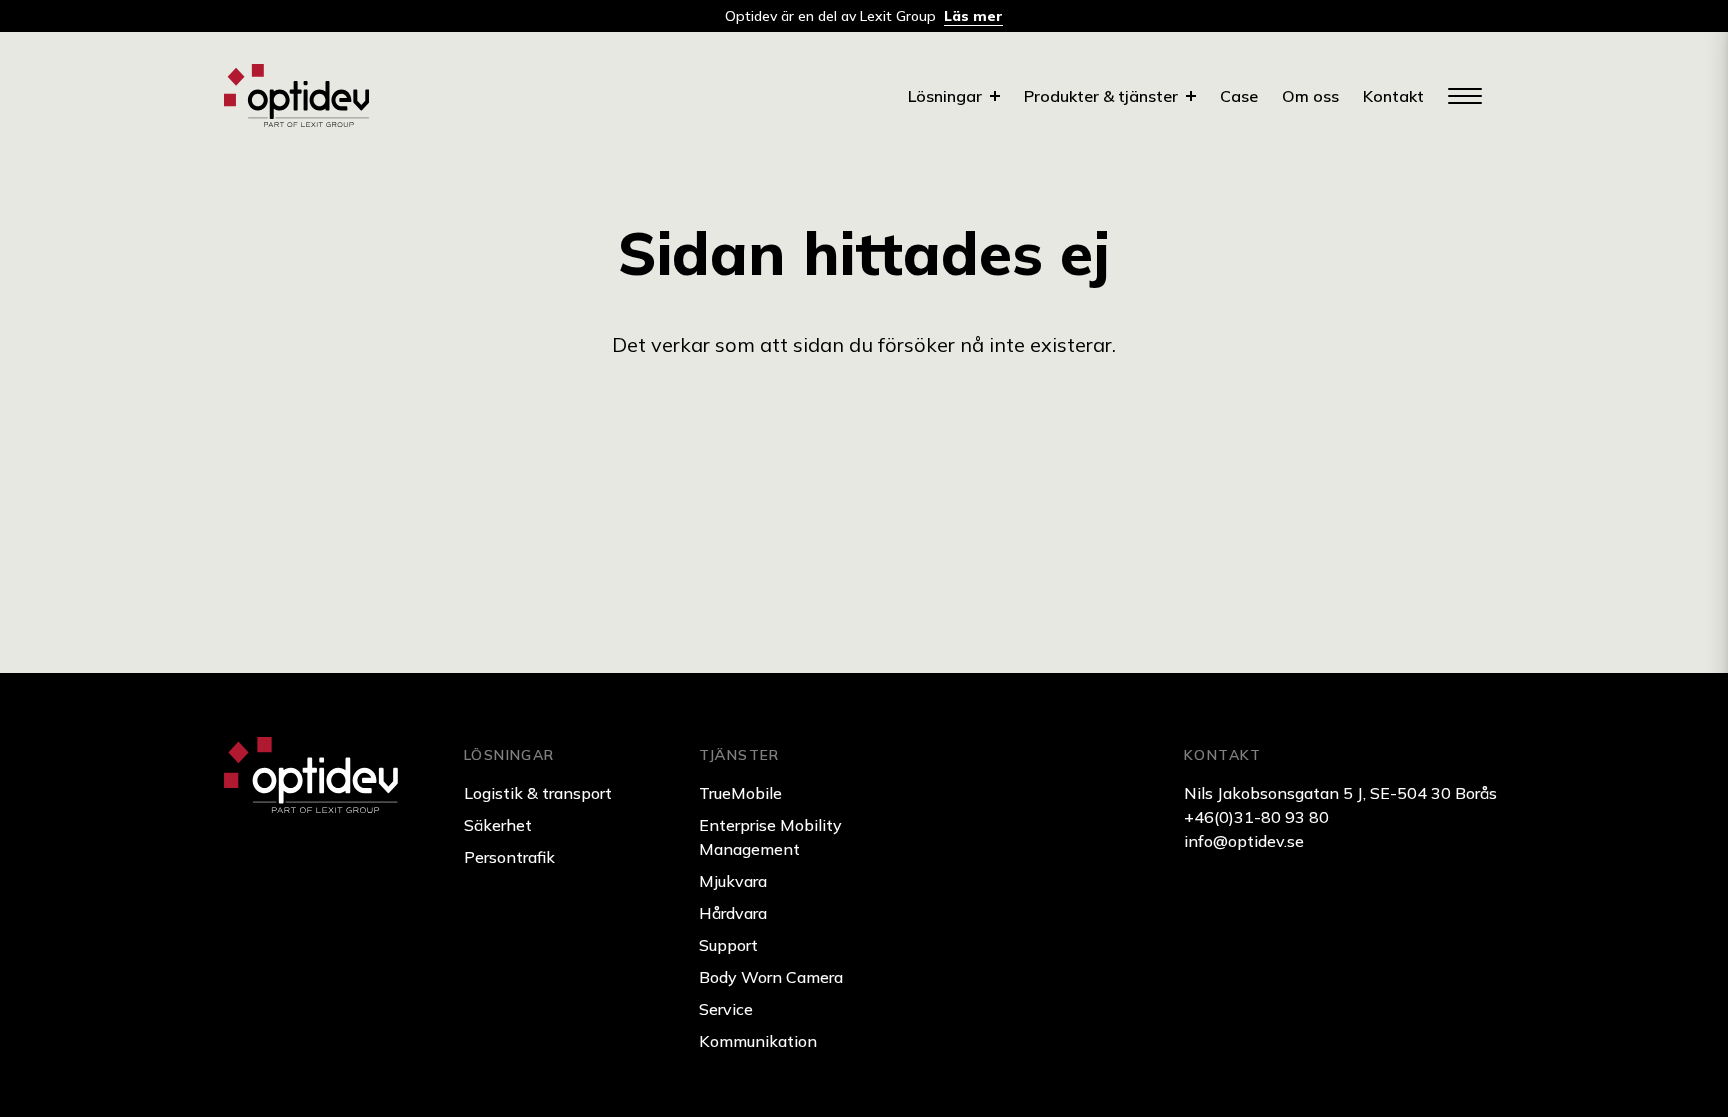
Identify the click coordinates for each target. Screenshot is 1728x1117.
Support (728, 945)
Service (726, 1009)
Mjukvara (733, 881)
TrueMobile (740, 793)
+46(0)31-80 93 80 (1256, 817)
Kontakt (1393, 96)
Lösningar (945, 96)
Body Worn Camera (771, 977)
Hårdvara (733, 913)
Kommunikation (758, 1041)
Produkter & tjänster (1101, 96)
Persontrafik (509, 857)
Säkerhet (498, 825)
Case (1239, 96)
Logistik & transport (538, 793)
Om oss (1310, 96)
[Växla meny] (1464, 96)
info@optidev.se (1244, 841)
